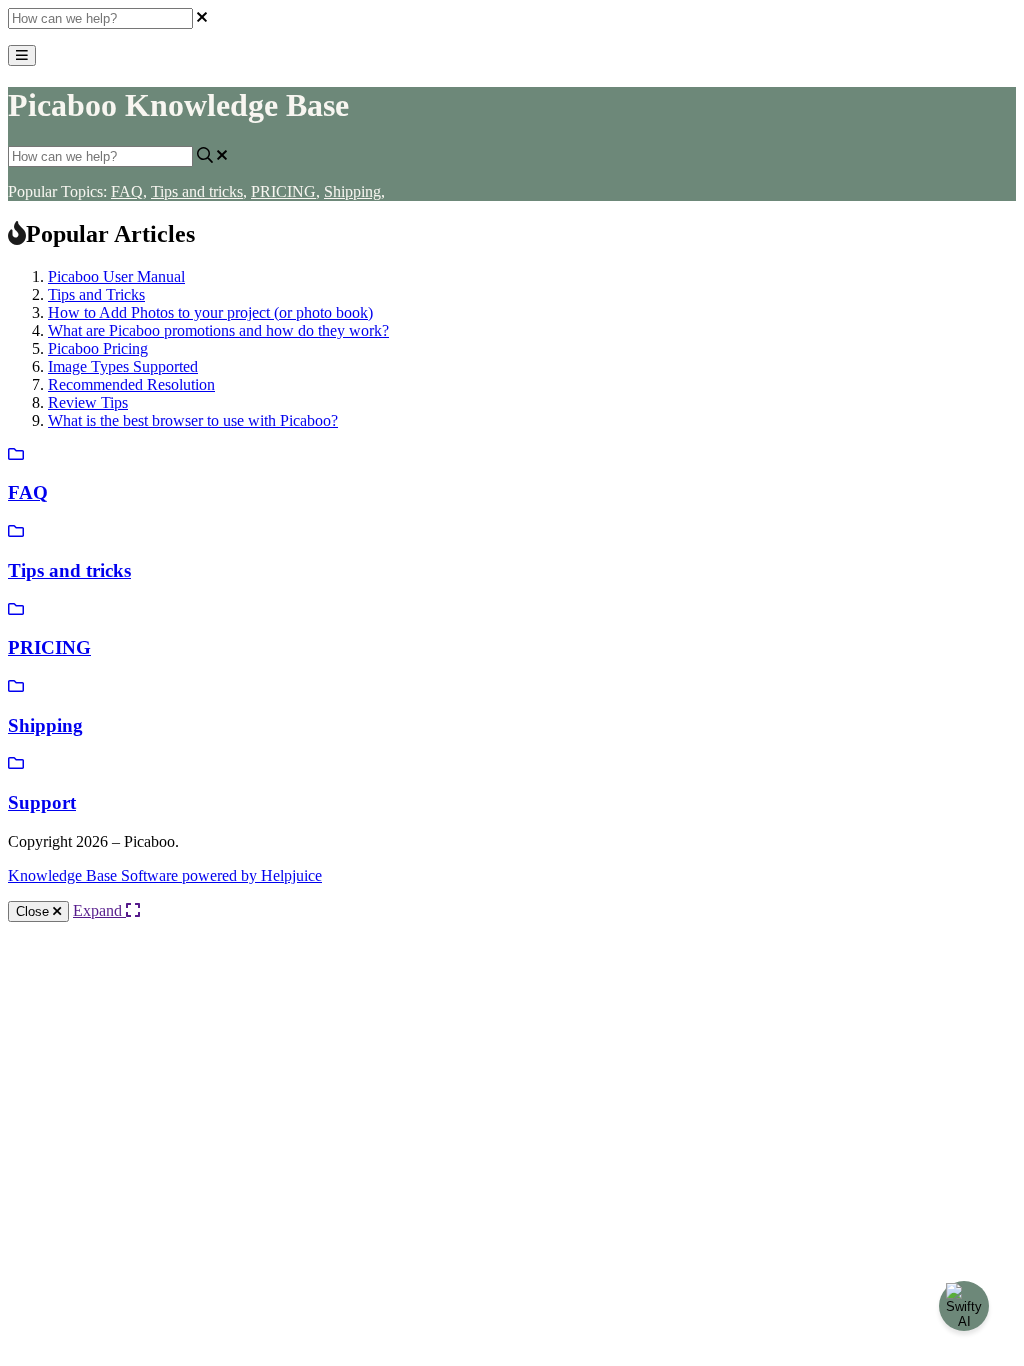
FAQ (129, 191)
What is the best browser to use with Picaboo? (193, 420)
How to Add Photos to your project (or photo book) (210, 312)
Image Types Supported (123, 366)
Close (34, 911)
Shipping (354, 191)
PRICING (285, 191)
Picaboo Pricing (98, 348)
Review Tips (88, 402)
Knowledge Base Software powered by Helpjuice (165, 875)
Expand (99, 910)
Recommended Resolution (131, 384)
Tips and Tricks (96, 294)
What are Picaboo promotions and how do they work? (218, 330)
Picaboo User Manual (116, 276)
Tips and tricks (199, 191)
